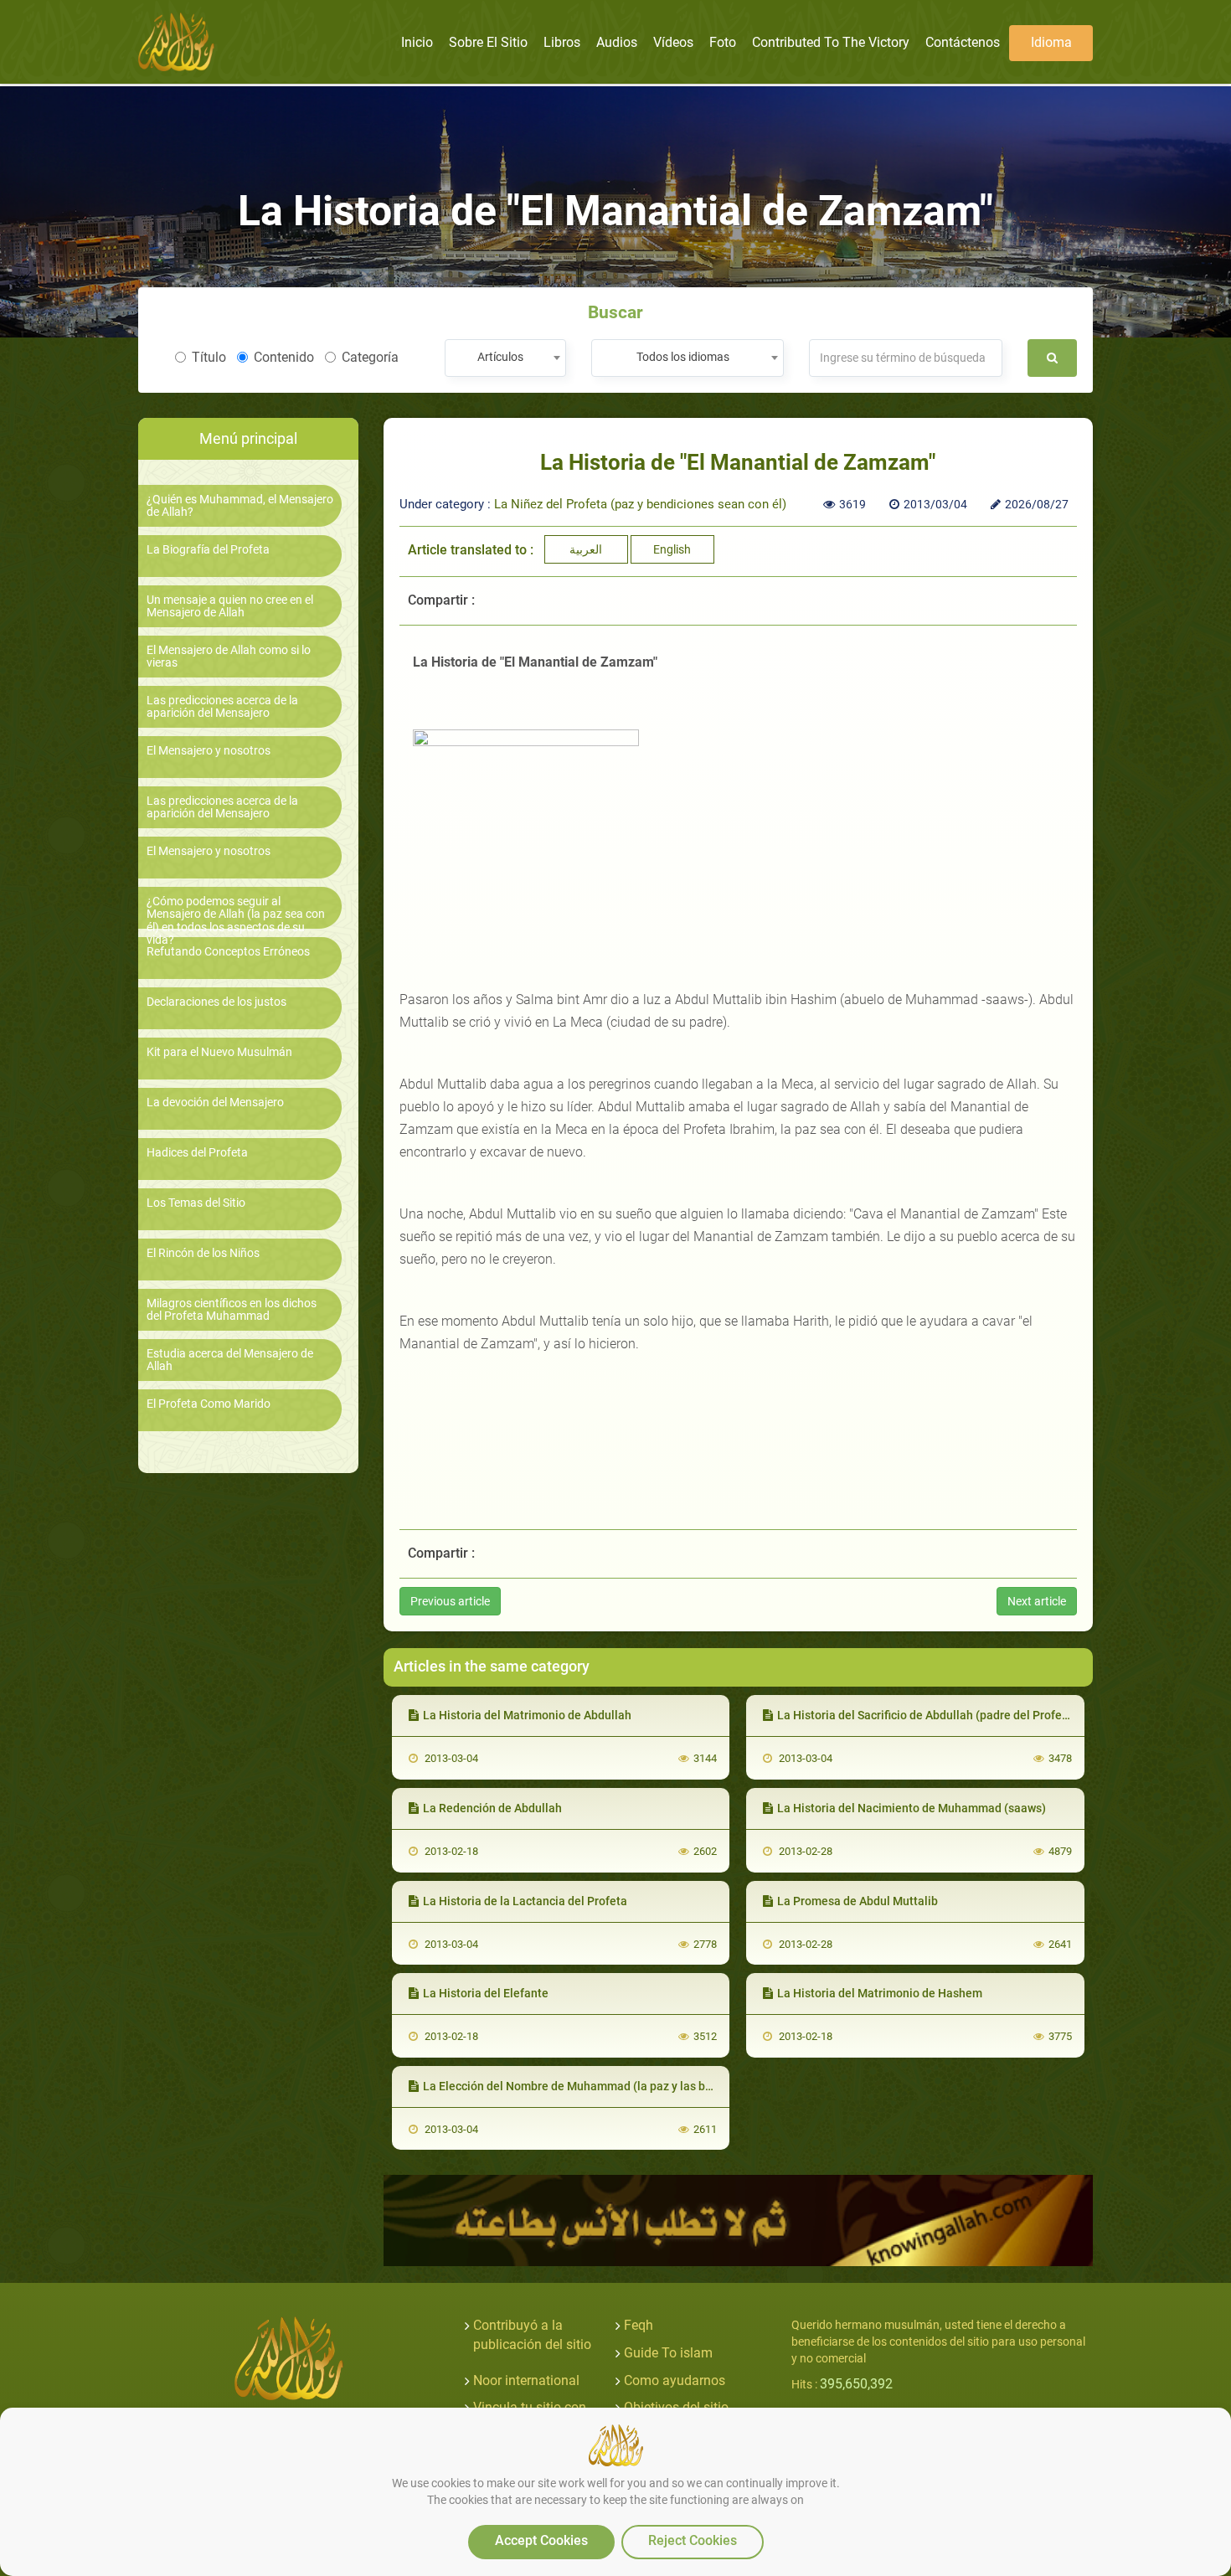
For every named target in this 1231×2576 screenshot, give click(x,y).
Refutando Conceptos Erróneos (228, 952)
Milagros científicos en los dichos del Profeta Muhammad (232, 1310)
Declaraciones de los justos (216, 1002)
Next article (1037, 1601)
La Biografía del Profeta (208, 550)
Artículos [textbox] (500, 357)
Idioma (1051, 42)
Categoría (370, 357)
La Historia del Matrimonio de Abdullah (527, 1715)
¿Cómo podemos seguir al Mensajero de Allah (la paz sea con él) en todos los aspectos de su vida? (236, 921)
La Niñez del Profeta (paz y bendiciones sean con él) (640, 504)
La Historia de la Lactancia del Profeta (525, 1901)
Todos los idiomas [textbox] (683, 357)
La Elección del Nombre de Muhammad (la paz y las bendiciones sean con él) (627, 2086)
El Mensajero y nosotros (209, 751)
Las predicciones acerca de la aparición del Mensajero (222, 707)
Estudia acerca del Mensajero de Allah (230, 1360)
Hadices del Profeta (197, 1153)
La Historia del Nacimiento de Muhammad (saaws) (912, 1808)
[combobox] (505, 358)
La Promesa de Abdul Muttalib (858, 1901)
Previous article (450, 1601)
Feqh (639, 2325)
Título (209, 357)
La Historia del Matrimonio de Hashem (880, 1993)
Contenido (284, 357)
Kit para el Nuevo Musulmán (219, 1052)
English (672, 549)
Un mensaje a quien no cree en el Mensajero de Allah (230, 606)
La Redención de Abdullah (492, 1808)
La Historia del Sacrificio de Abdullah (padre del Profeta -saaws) (947, 1715)
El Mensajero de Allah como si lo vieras (229, 657)
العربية (586, 549)
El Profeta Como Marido (209, 1404)
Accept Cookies (541, 2540)
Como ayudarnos (675, 2380)
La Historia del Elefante (486, 1993)
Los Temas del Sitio (196, 1203)
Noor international (526, 2380)
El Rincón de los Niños (203, 1253)
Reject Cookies (693, 2540)
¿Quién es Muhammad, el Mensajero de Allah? (240, 506)
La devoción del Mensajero (215, 1103)
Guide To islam (668, 2353)
